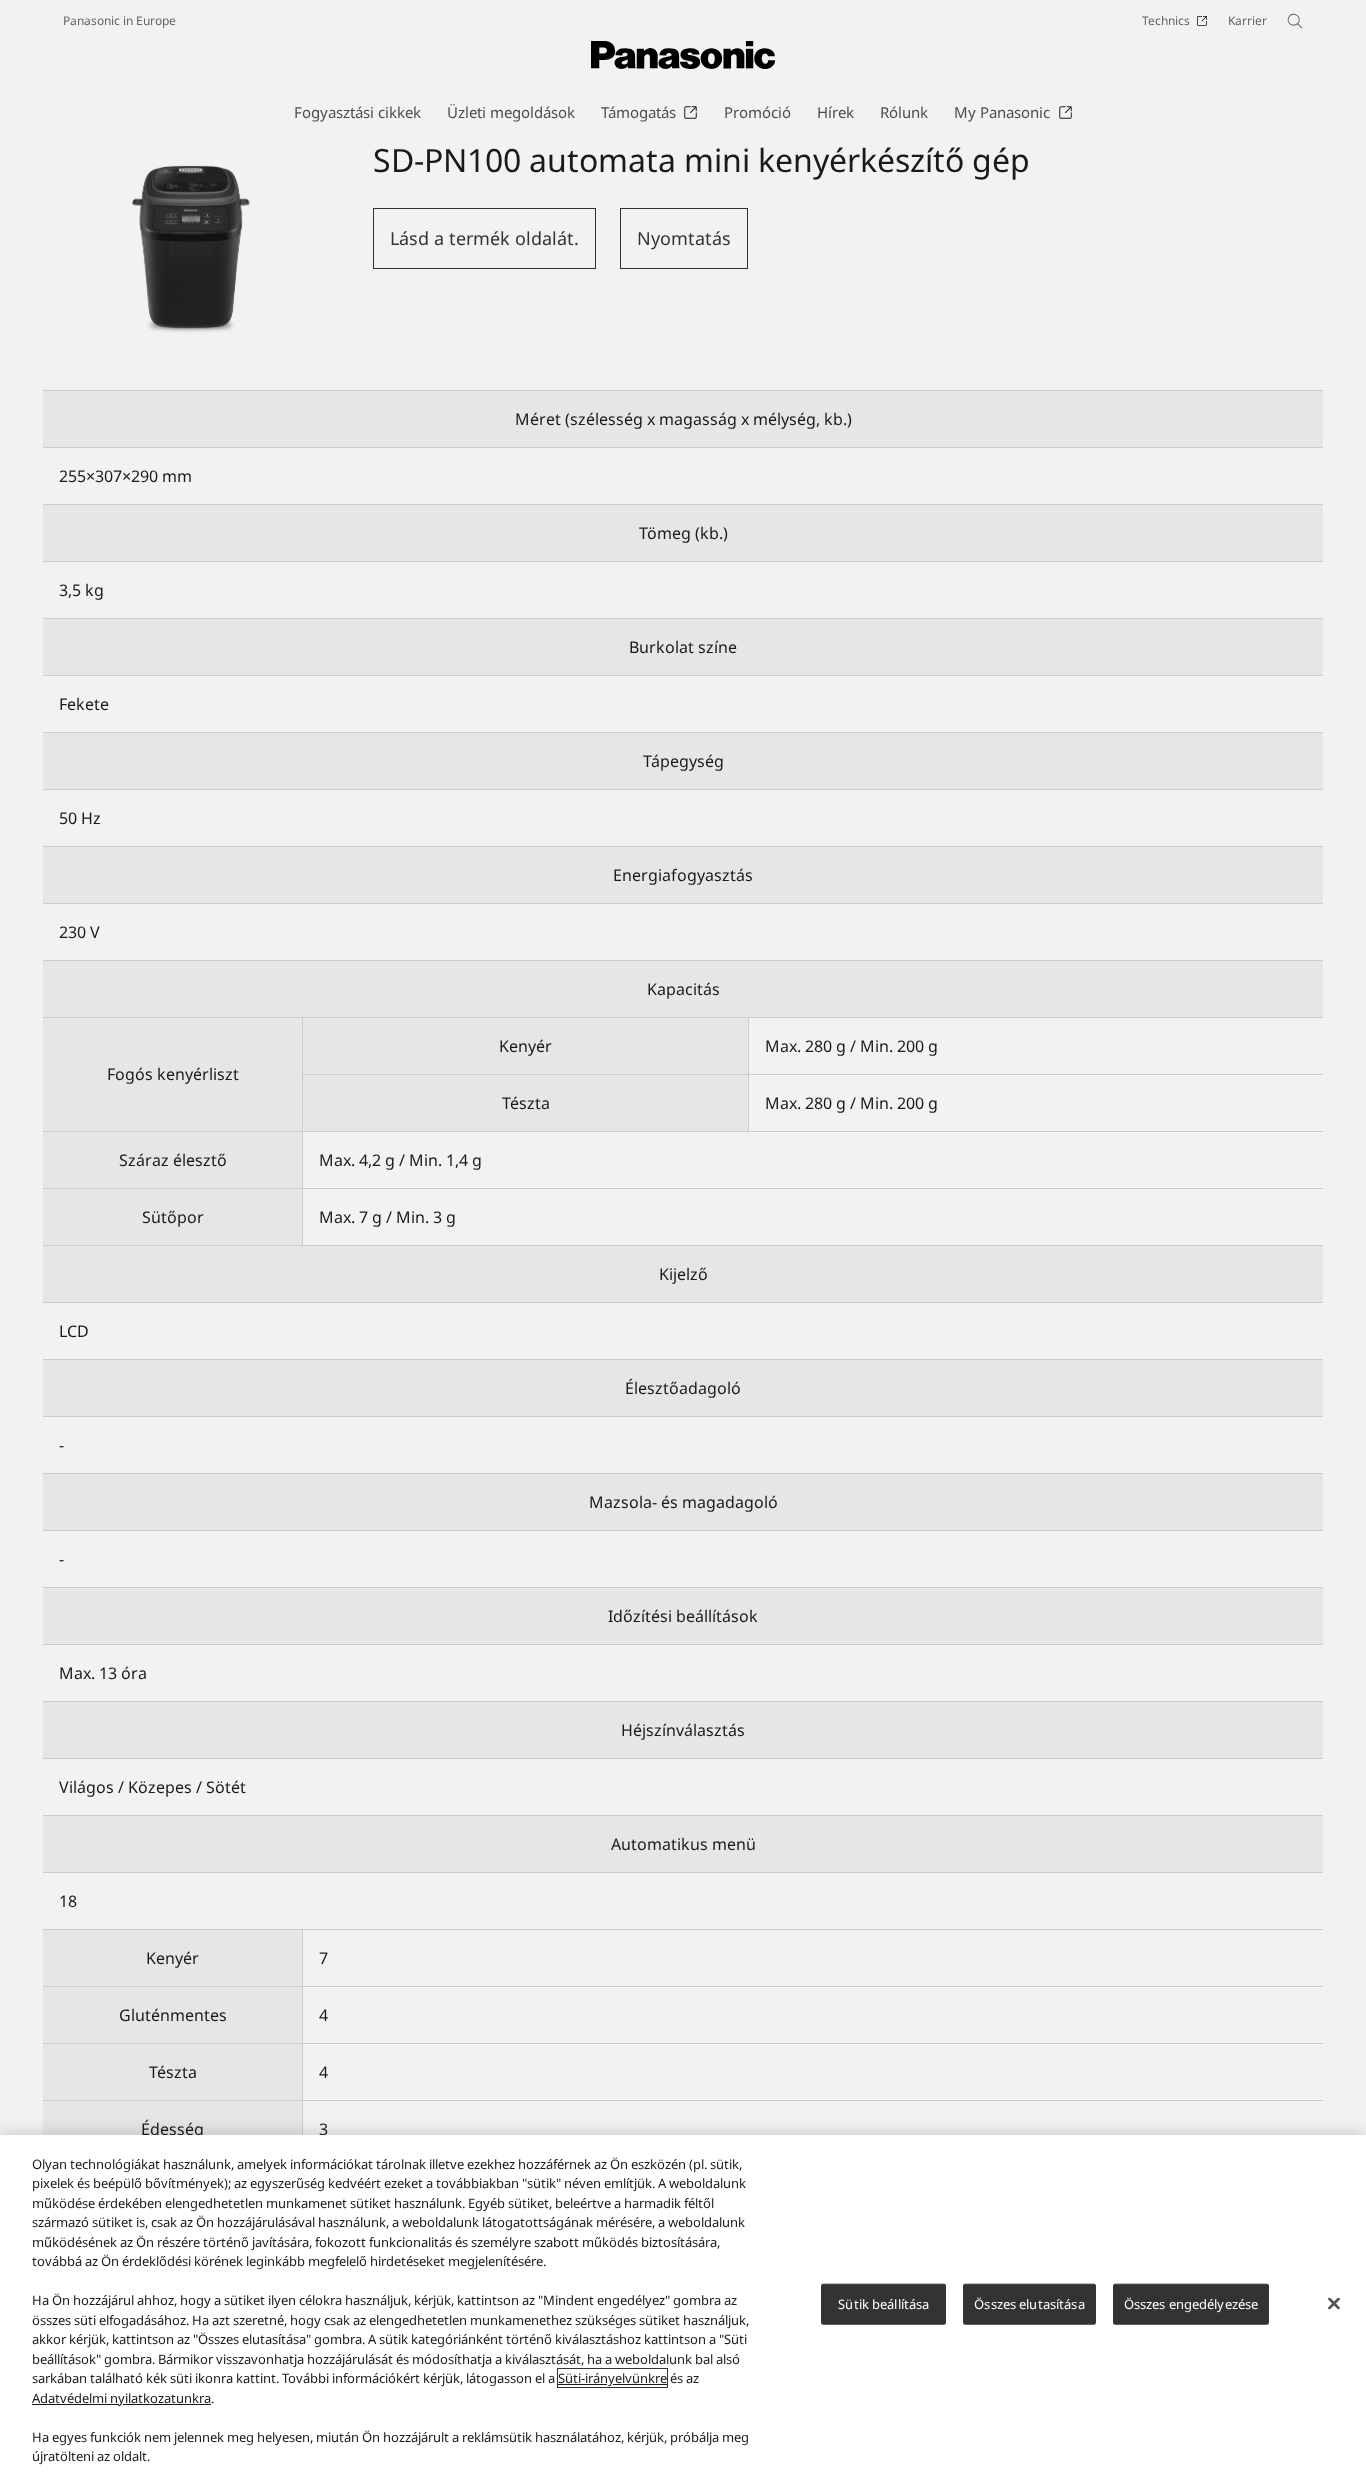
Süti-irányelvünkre (612, 2378)
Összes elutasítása (1029, 2304)
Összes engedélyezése (1191, 2304)
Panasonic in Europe (119, 20)
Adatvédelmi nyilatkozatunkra (121, 2398)
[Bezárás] (1334, 2303)
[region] (683, 2306)
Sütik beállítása (883, 2304)
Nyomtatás (684, 238)
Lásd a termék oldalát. (484, 238)
